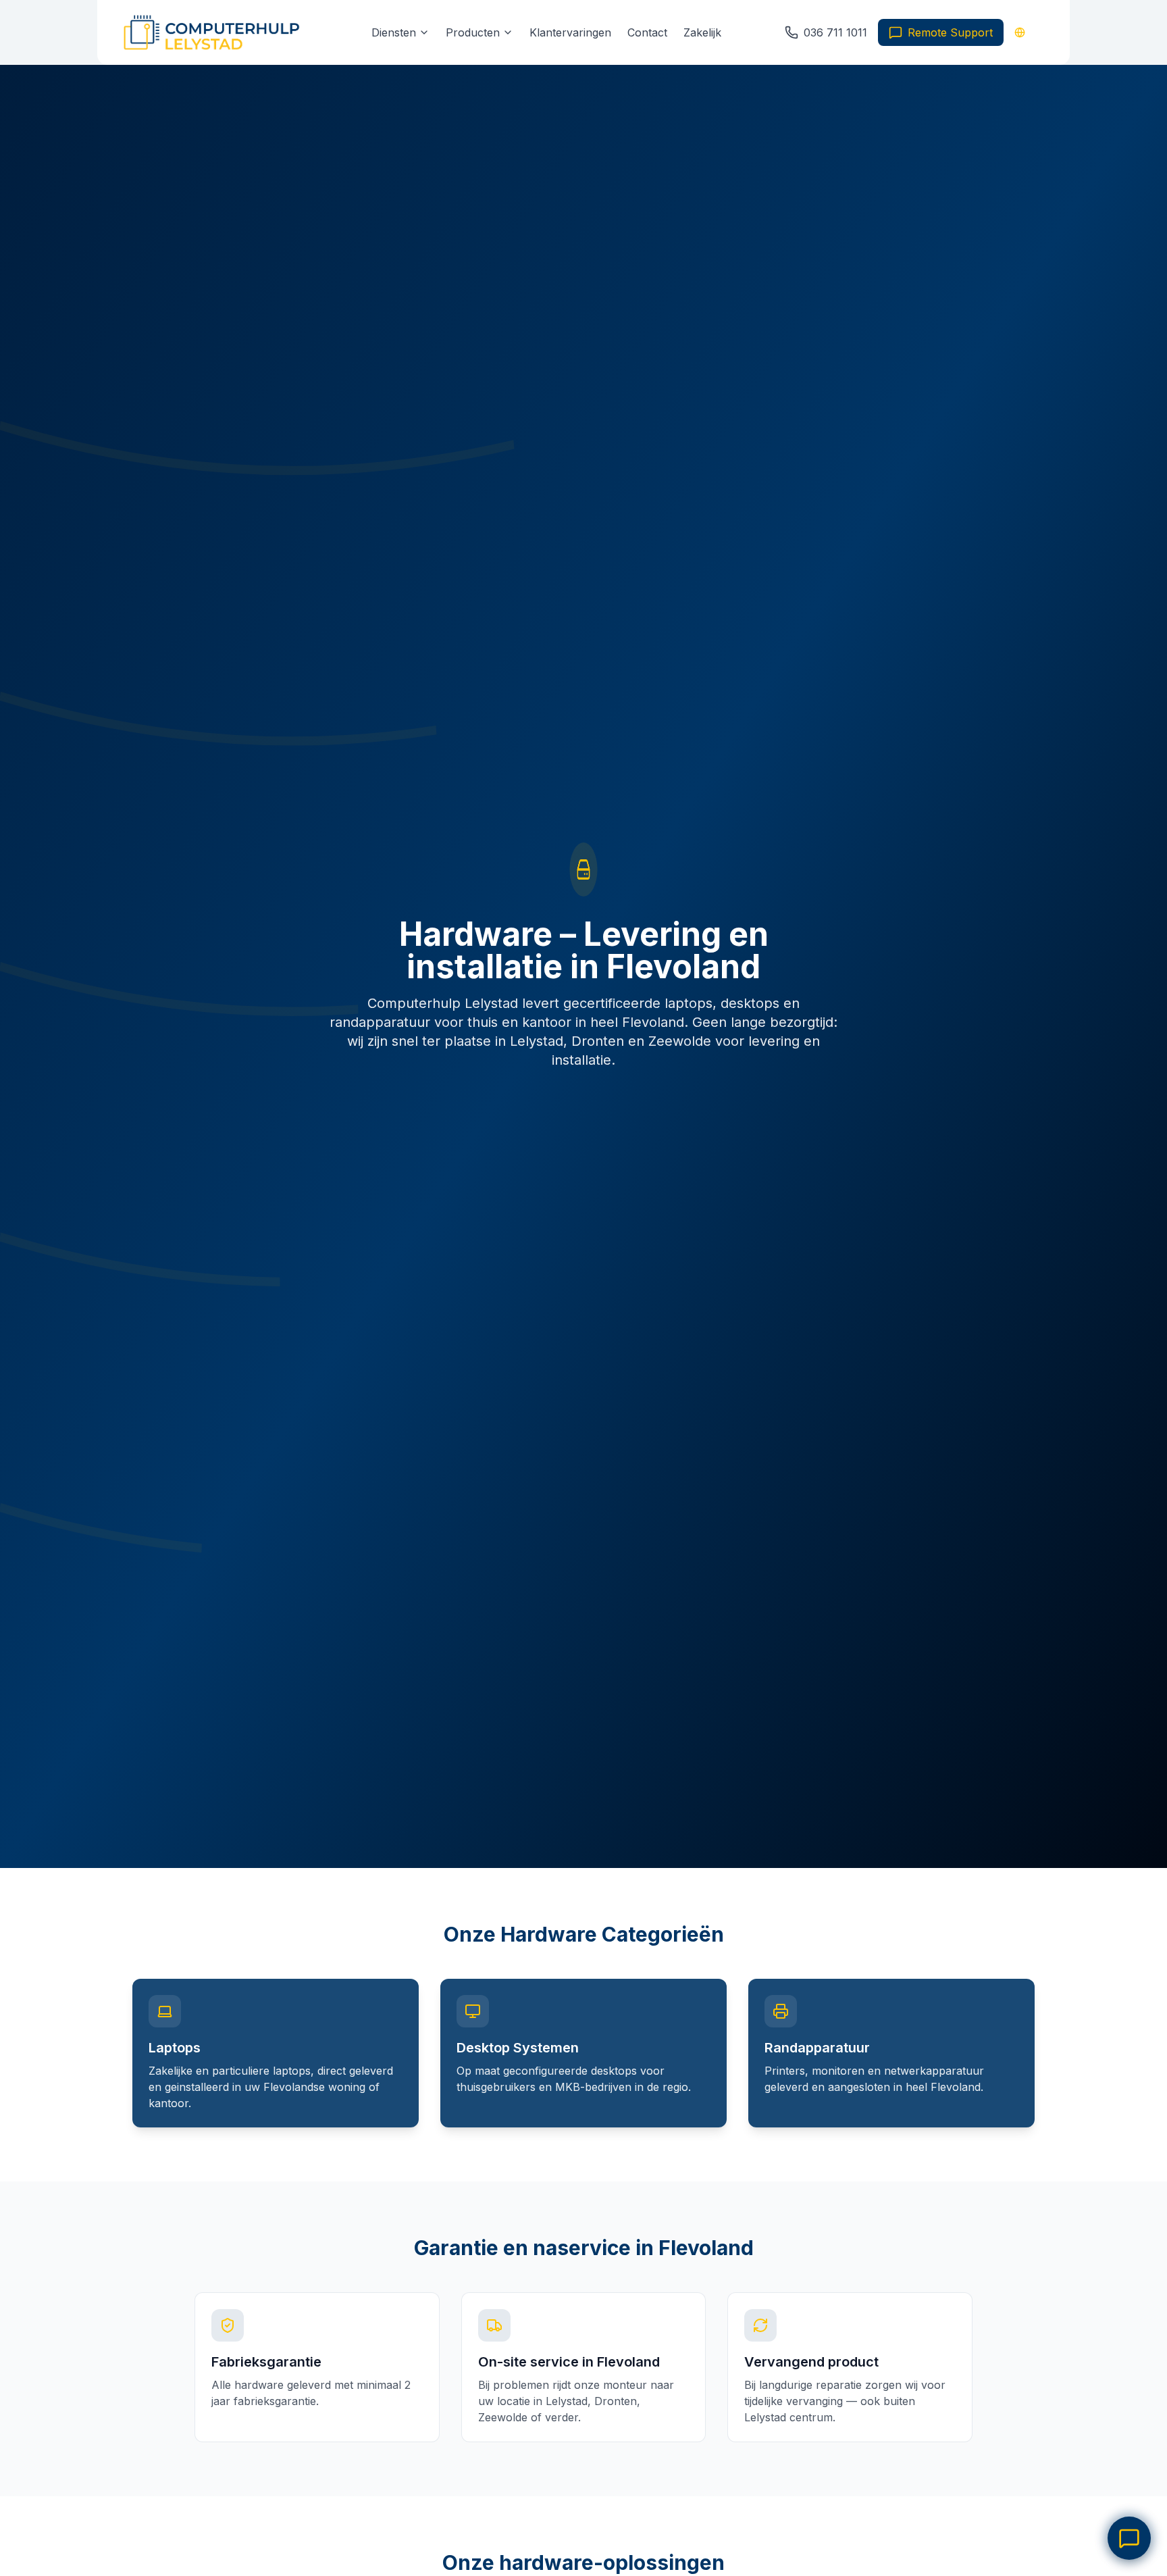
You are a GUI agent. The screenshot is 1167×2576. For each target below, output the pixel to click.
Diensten (394, 32)
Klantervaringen (570, 32)
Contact (647, 32)
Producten (473, 32)
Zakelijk (702, 32)
